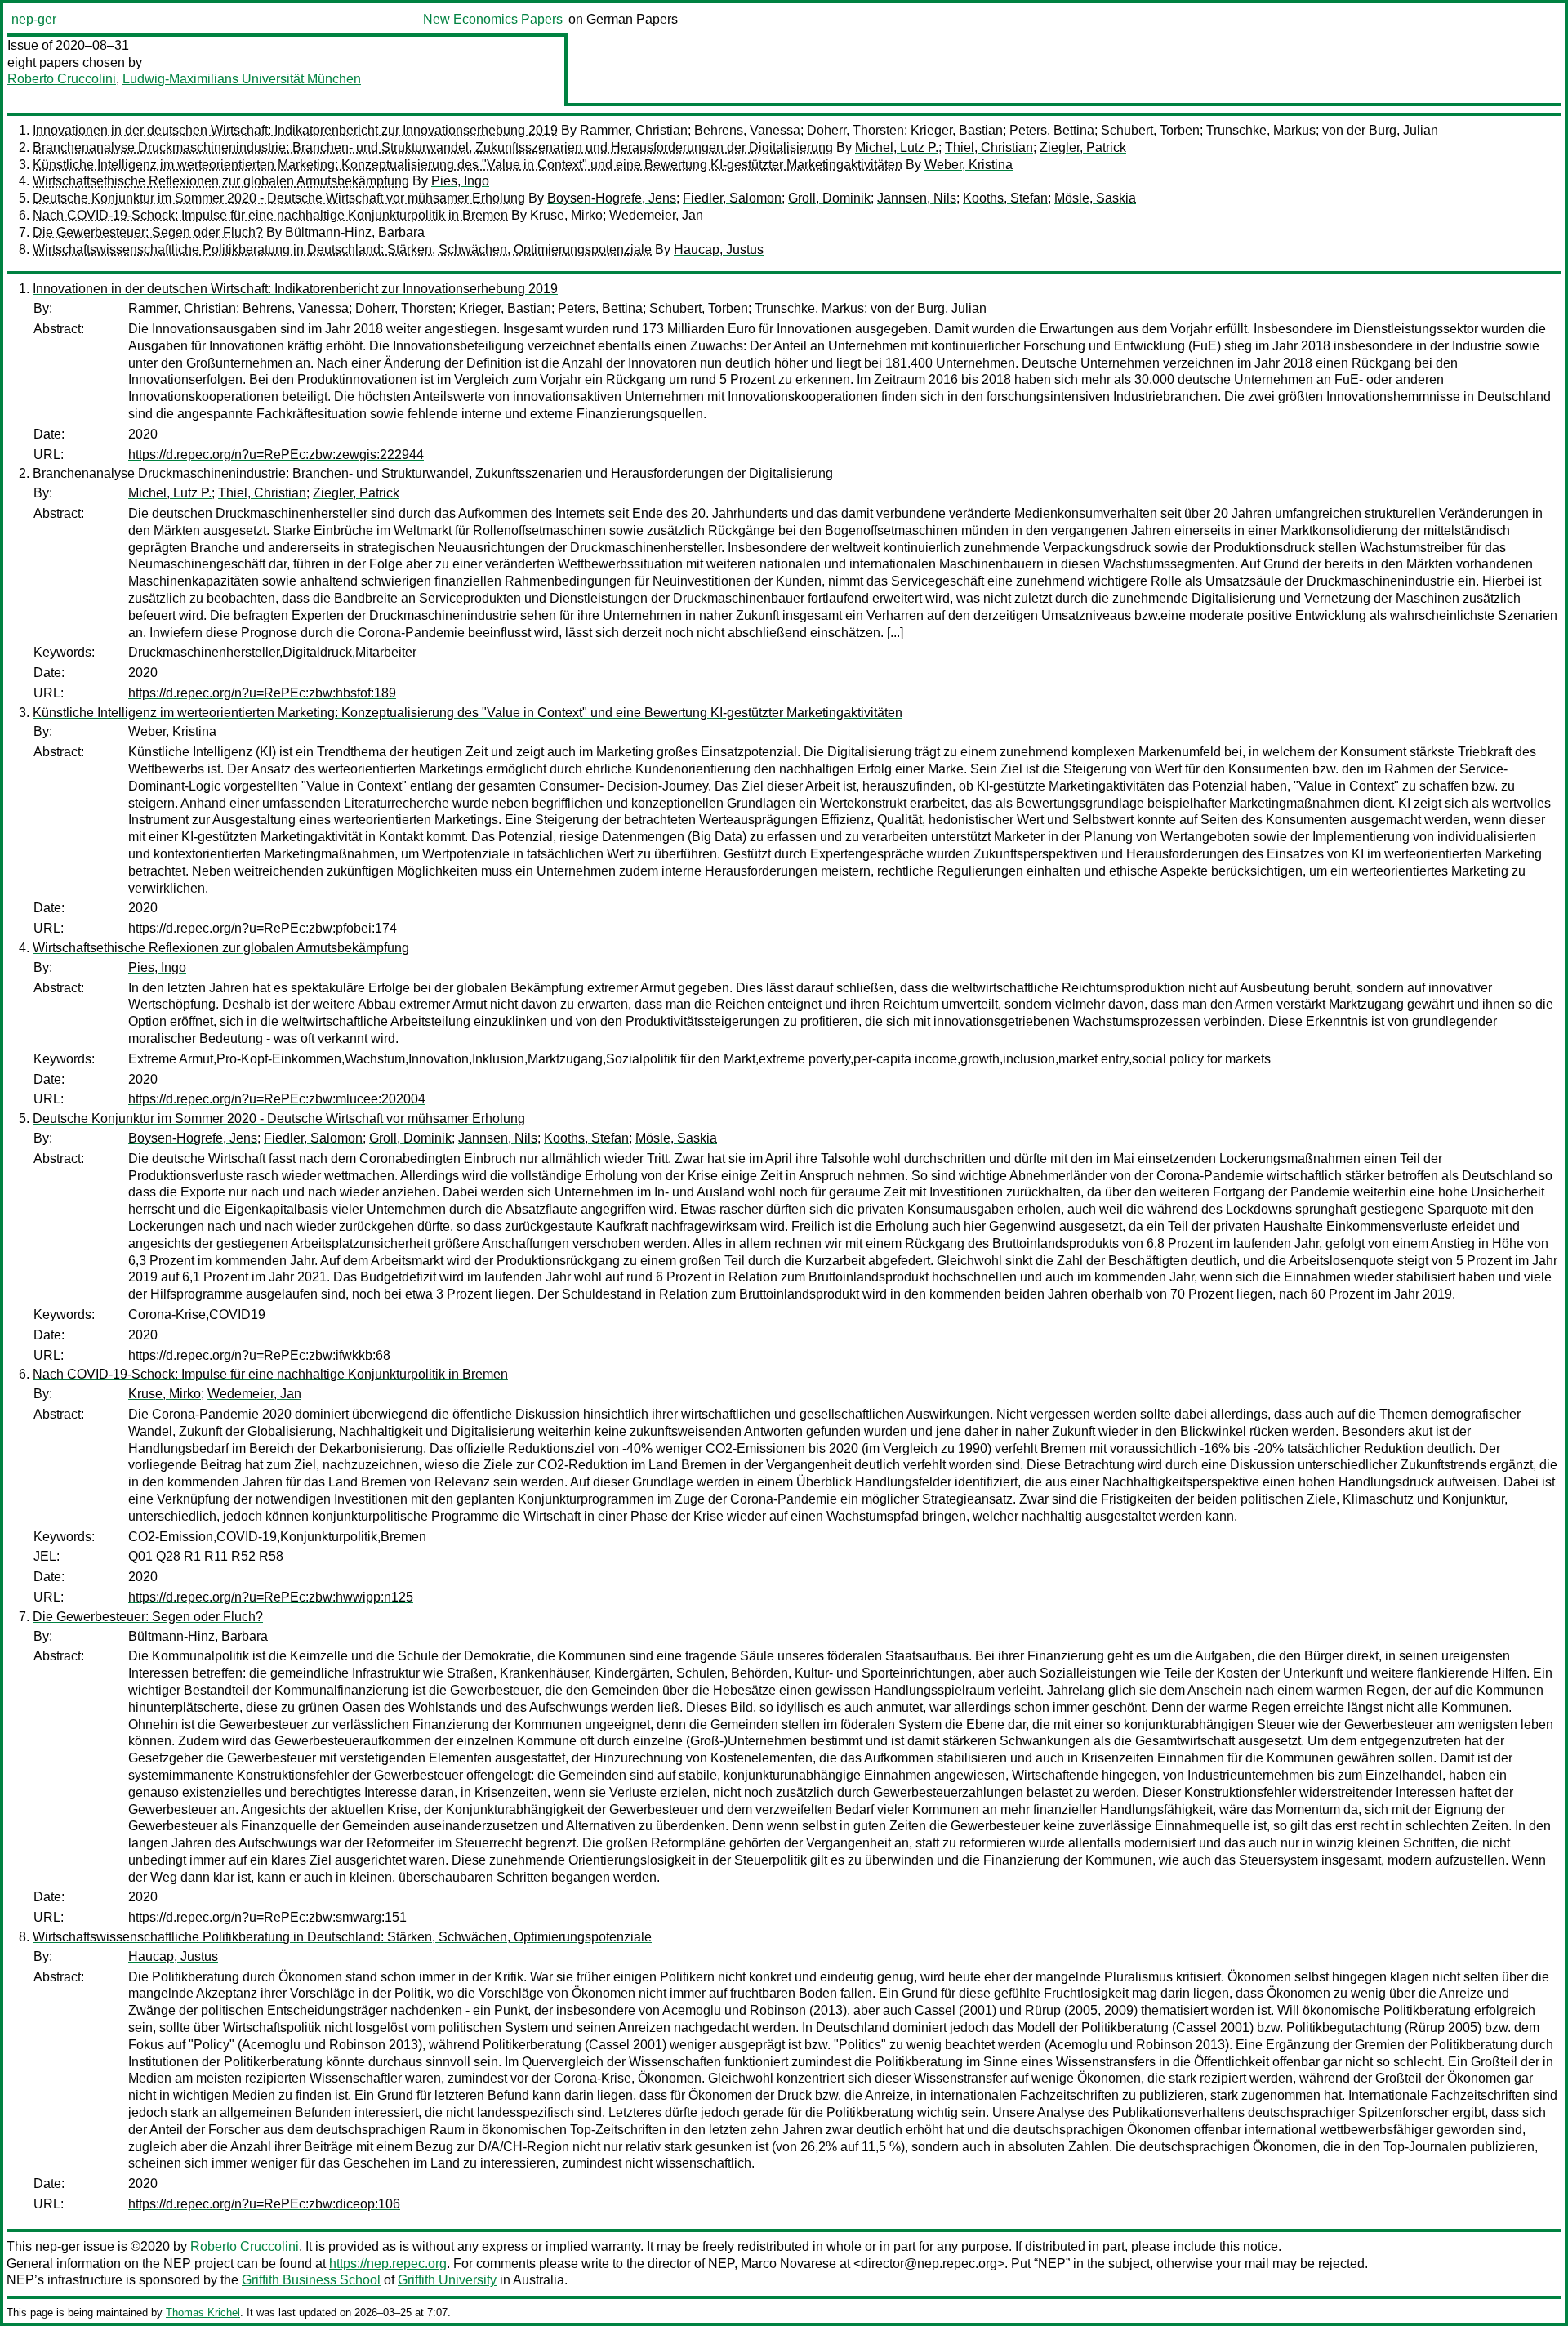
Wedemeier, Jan (656, 215)
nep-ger (34, 19)
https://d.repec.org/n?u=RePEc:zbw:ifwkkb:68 (259, 1355)
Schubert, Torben (1150, 130)
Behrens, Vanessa (747, 130)
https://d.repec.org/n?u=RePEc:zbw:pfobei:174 (263, 928)
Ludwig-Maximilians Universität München (242, 79)
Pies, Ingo (460, 181)
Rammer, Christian (634, 130)
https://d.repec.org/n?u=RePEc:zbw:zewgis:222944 (276, 455)
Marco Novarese (788, 2264)
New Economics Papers (493, 19)
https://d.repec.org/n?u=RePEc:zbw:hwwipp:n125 (271, 1597)
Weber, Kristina (969, 165)
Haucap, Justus (719, 250)
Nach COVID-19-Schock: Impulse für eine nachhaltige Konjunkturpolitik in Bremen (270, 215)
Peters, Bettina (1052, 130)
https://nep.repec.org (388, 2264)
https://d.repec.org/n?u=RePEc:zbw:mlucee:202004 (277, 1099)
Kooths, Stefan (1005, 198)
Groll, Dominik (829, 198)
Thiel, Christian (989, 147)
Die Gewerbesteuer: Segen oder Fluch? (148, 232)
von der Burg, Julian (1380, 130)
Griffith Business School (311, 2280)
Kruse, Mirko (566, 215)
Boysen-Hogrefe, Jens (612, 198)
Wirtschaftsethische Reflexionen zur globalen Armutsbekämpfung (221, 181)
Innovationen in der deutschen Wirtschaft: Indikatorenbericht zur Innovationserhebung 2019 (295, 130)
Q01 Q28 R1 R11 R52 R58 (206, 1556)
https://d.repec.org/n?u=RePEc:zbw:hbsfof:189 (262, 693)
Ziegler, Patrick (1083, 147)
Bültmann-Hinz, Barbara (355, 232)
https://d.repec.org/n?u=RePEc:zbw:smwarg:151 (267, 1917)
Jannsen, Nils (917, 198)
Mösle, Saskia (1095, 198)
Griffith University (447, 2280)
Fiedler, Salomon (732, 198)
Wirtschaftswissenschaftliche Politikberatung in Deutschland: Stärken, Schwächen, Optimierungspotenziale (342, 250)
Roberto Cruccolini (62, 79)
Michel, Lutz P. (897, 147)
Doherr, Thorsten (855, 130)
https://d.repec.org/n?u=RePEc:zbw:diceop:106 (264, 2204)
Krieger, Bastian (957, 130)
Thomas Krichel (203, 2313)
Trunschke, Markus (1261, 130)
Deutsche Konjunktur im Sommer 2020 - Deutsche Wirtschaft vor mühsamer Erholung (279, 198)
